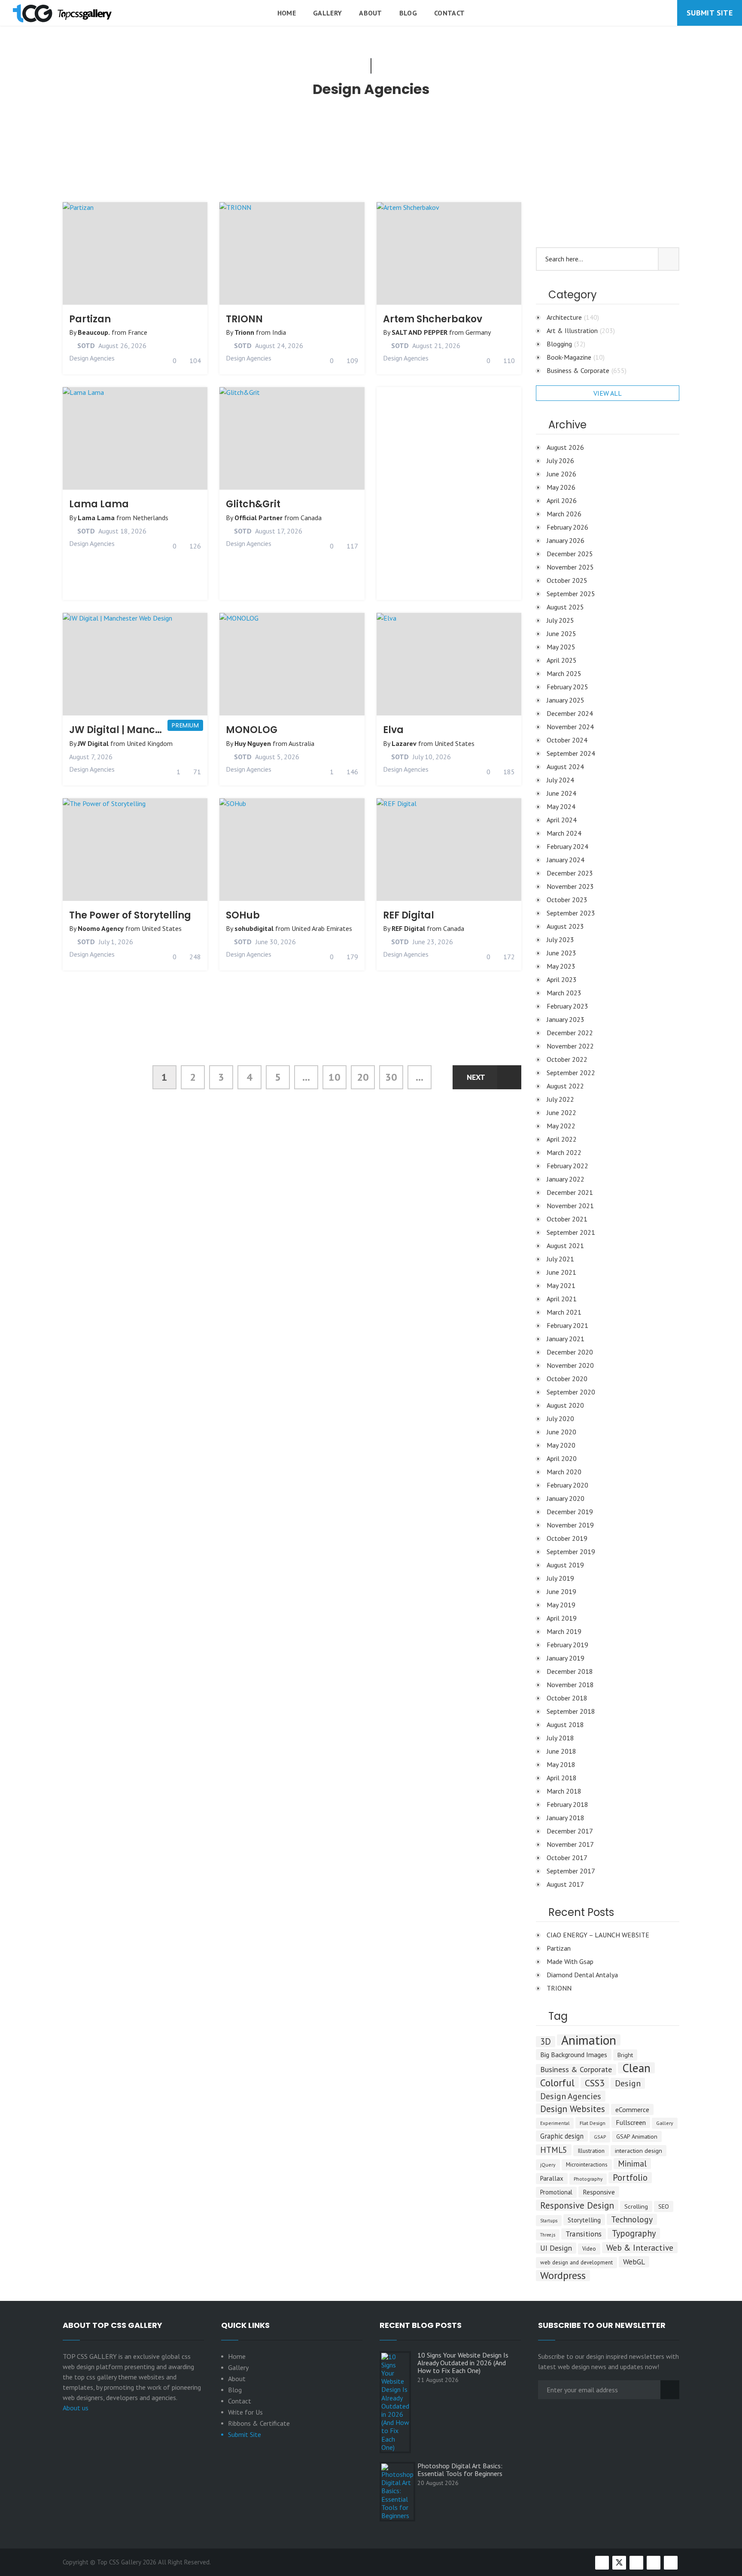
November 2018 (570, 1685)
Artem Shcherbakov (433, 319)
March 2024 (564, 833)
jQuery (548, 2165)
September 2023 (571, 913)
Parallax (552, 2178)
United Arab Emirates (322, 928)
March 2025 (564, 673)
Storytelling (584, 2220)
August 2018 (565, 1724)
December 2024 (570, 713)
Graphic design (562, 2136)
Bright (625, 2055)
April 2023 (562, 979)
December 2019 (570, 1512)
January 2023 (566, 1019)
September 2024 (571, 753)
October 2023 (567, 900)
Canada (311, 518)
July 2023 (560, 939)
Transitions (584, 2234)
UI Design (556, 2248)
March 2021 (564, 1312)
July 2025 (560, 620)
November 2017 (570, 1844)
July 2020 (560, 1418)
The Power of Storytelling (130, 915)
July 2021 (560, 1259)
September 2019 (571, 1552)
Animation (589, 2040)
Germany (478, 332)
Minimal (632, 2163)
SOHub (243, 915)
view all (608, 393)
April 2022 (562, 1139)
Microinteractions (587, 2165)
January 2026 (566, 540)
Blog (408, 13)
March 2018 (564, 1791)
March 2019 (564, 1631)
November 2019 (570, 1525)
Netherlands (151, 518)
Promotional (556, 2192)
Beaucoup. (94, 332)
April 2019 (562, 1618)
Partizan (90, 319)
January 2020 (566, 1498)
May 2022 (561, 1126)
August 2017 (565, 1884)
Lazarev (404, 743)
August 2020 (565, 1405)
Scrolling (636, 2206)
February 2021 (567, 1325)
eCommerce (632, 2109)
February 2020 (567, 1485)
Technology (632, 2219)
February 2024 (567, 846)
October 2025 (567, 580)
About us (76, 2408)
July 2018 (560, 1738)
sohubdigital (254, 928)
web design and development (576, 2262)
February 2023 (567, 1006)
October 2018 (567, 1698)
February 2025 (567, 687)
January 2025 (566, 700)
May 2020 (561, 1445)
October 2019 (567, 1538)
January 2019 (566, 1658)
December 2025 (570, 554)
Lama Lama (99, 504)
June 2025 (561, 633)
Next (476, 1077)
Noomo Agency (101, 928)
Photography (588, 2179)
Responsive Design (577, 2205)
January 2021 (566, 1339)
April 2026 (562, 500)
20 (363, 1077)
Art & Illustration (581, 330)
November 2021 (570, 1206)
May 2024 (561, 806)
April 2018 (562, 1778)
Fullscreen (631, 2122)
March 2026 (564, 514)
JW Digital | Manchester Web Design (158, 730)
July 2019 (560, 1578)
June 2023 (561, 953)
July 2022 (560, 1099)
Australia (301, 743)
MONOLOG (252, 730)
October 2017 (567, 1858)
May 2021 (561, 1285)
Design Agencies (92, 358)
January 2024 (566, 860)
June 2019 (561, 1591)
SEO (664, 2206)
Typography (634, 2234)
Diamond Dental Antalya (582, 1975)
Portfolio (630, 2178)
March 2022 (564, 1152)
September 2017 (571, 1871)
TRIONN (244, 319)
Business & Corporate (587, 370)
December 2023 (570, 873)
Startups (549, 2221)
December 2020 (570, 1352)
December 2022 (570, 1033)
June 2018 (561, 1751)
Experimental (555, 2123)
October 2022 (567, 1059)
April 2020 (562, 1458)
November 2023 (570, 886)
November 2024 (570, 727)
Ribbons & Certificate (259, 2423)
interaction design (639, 2150)
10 (335, 1077)
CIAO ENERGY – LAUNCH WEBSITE (598, 1935)
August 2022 (565, 1086)
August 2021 (565, 1246)
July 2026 (560, 461)
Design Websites (573, 2109)
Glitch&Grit (253, 504)
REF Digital (409, 915)
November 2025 (570, 567)
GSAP (600, 2137)
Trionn (244, 332)
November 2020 (570, 1365)
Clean (636, 2068)
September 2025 (571, 594)
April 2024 (562, 820)
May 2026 (561, 487)
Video (589, 2249)
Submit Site (710, 13)
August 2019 (565, 1565)
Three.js (548, 2235)
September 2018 (571, 1711)
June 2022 (561, 1112)
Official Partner (258, 518)
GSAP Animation (637, 2137)
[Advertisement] (292, 155)
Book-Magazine (576, 357)
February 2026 (567, 527)
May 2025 (561, 647)
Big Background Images (574, 2055)
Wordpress (563, 2276)
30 (391, 1077)
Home (287, 13)
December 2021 (570, 1192)
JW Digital (93, 743)
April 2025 (562, 660)
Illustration (591, 2151)
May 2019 (561, 1605)
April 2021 (562, 1299)
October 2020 (567, 1379)
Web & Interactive (640, 2247)
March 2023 (564, 993)
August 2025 (565, 607)
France (138, 332)
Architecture (573, 317)
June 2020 (561, 1432)
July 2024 (560, 780)
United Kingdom (150, 743)
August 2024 (565, 767)
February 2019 (567, 1645)
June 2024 (561, 793)
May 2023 (561, 966)
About (371, 13)
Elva (393, 730)
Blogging (566, 344)
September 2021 (571, 1232)
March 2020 (564, 1472)
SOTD (85, 345)
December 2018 (570, 1671)
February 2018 (567, 1804)
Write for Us (245, 2412)
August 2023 (565, 926)
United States (455, 743)
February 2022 (567, 1166)
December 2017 (570, 1831)
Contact (449, 13)
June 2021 (561, 1272)
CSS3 (595, 2083)
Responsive (599, 2192)
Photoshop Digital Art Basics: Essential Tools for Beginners (460, 2470)
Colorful (557, 2082)
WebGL (634, 2262)
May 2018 (561, 1764)
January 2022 (566, 1179)
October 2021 (567, 1219)
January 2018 (566, 1818)
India (279, 332)
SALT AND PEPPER (420, 332)
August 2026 (565, 447)
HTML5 (554, 2150)
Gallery (327, 13)
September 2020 (571, 1392)
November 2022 (570, 1046)
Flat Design (593, 2123)
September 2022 (571, 1073)
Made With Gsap (570, 1961)
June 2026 (561, 474)
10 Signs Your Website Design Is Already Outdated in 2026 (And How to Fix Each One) (463, 2363)
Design (628, 2083)
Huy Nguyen (253, 743)
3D (546, 2042)
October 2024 (567, 740)
